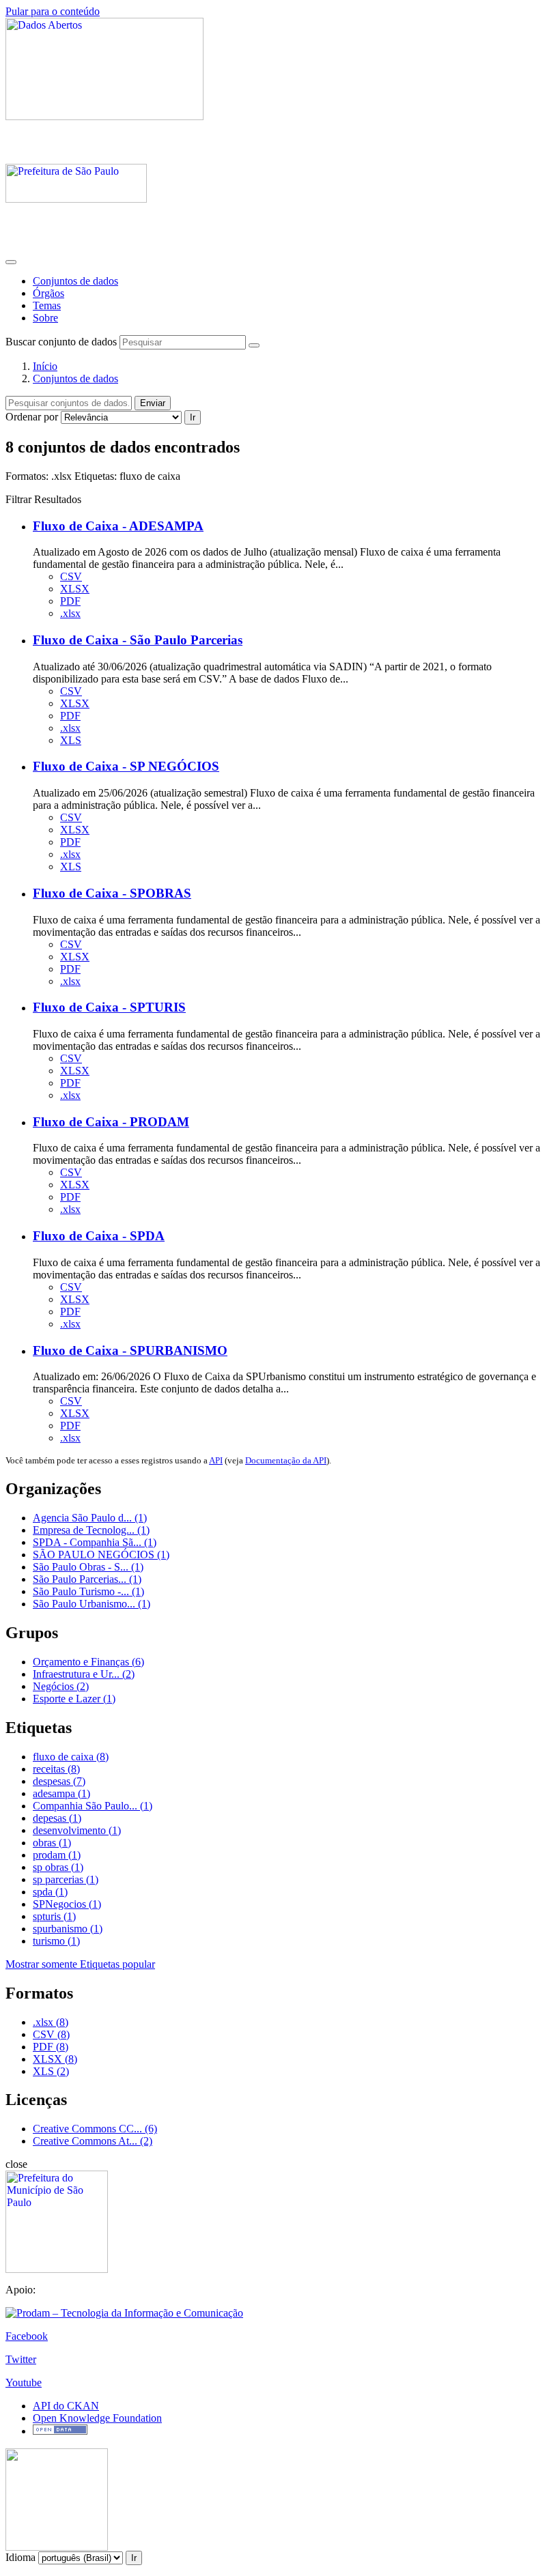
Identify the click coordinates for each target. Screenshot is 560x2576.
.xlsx (70, 613)
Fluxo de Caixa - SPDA (99, 1236)
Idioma (20, 2557)
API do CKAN (66, 2406)
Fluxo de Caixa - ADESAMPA (118, 526)
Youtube (24, 2382)
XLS (71, 740)
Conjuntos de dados (75, 281)
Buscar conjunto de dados (61, 342)
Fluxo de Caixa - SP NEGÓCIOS (126, 766)
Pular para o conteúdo (53, 11)
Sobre (45, 318)
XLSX (75, 589)
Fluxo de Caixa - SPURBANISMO (130, 1350)
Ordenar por (32, 417)
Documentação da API (286, 1460)
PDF (70, 601)
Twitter (21, 2359)
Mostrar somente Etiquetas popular (80, 1964)
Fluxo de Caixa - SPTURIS (109, 1007)
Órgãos (48, 293)
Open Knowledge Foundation (97, 2418)
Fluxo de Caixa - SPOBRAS (112, 893)
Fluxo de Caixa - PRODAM (111, 1122)
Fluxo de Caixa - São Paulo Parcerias (138, 640)
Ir (193, 417)
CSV (71, 576)
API (216, 1460)
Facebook (27, 2336)
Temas (47, 305)
